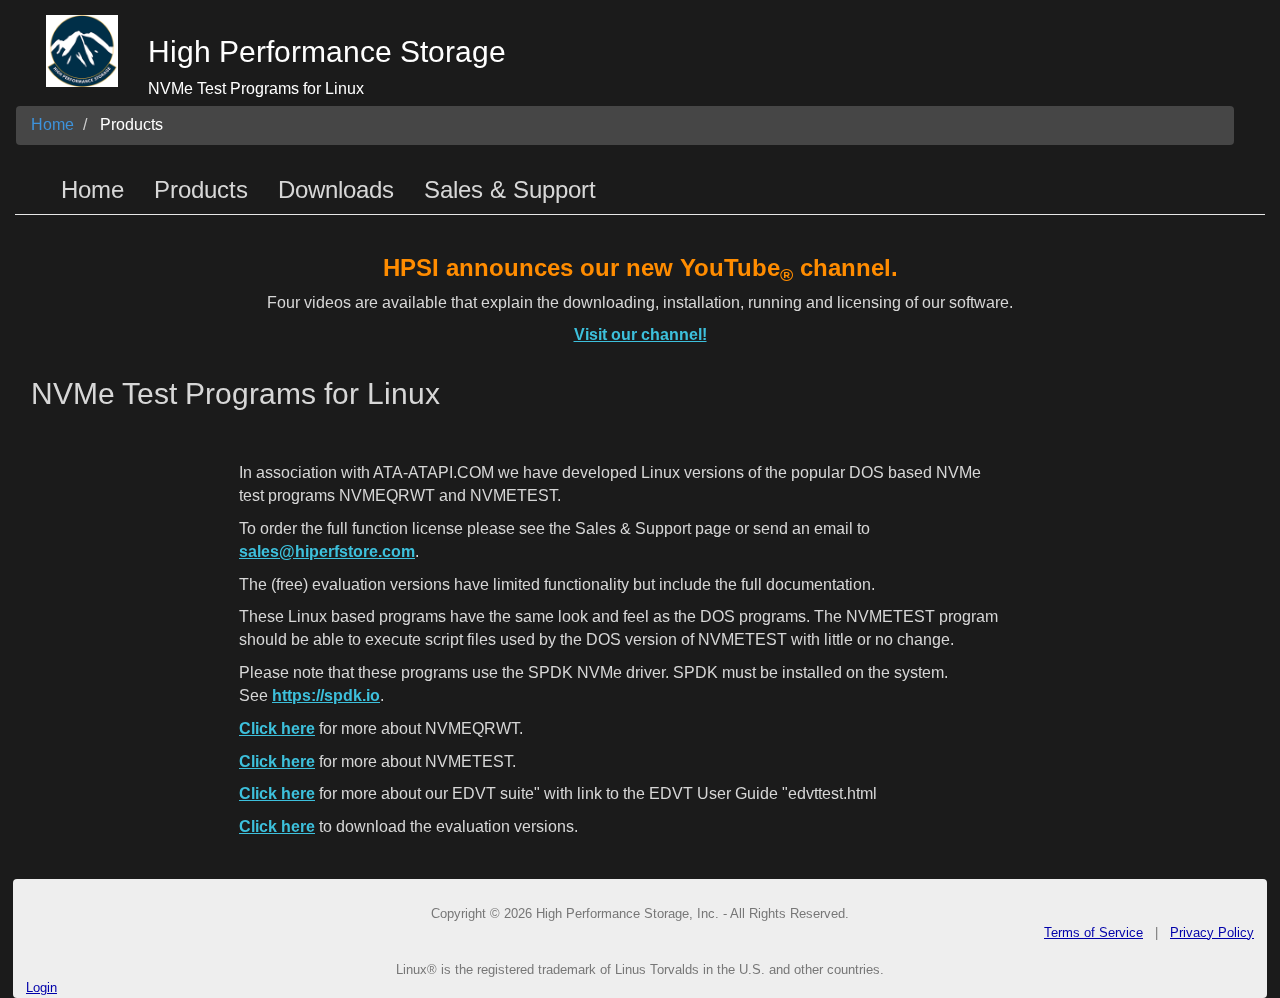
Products (131, 124)
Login (41, 987)
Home (52, 124)
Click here (277, 728)
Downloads (336, 189)
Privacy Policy (1212, 932)
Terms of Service (1093, 932)
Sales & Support (510, 189)
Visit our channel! (640, 334)
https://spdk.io (326, 695)
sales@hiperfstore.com (327, 551)
